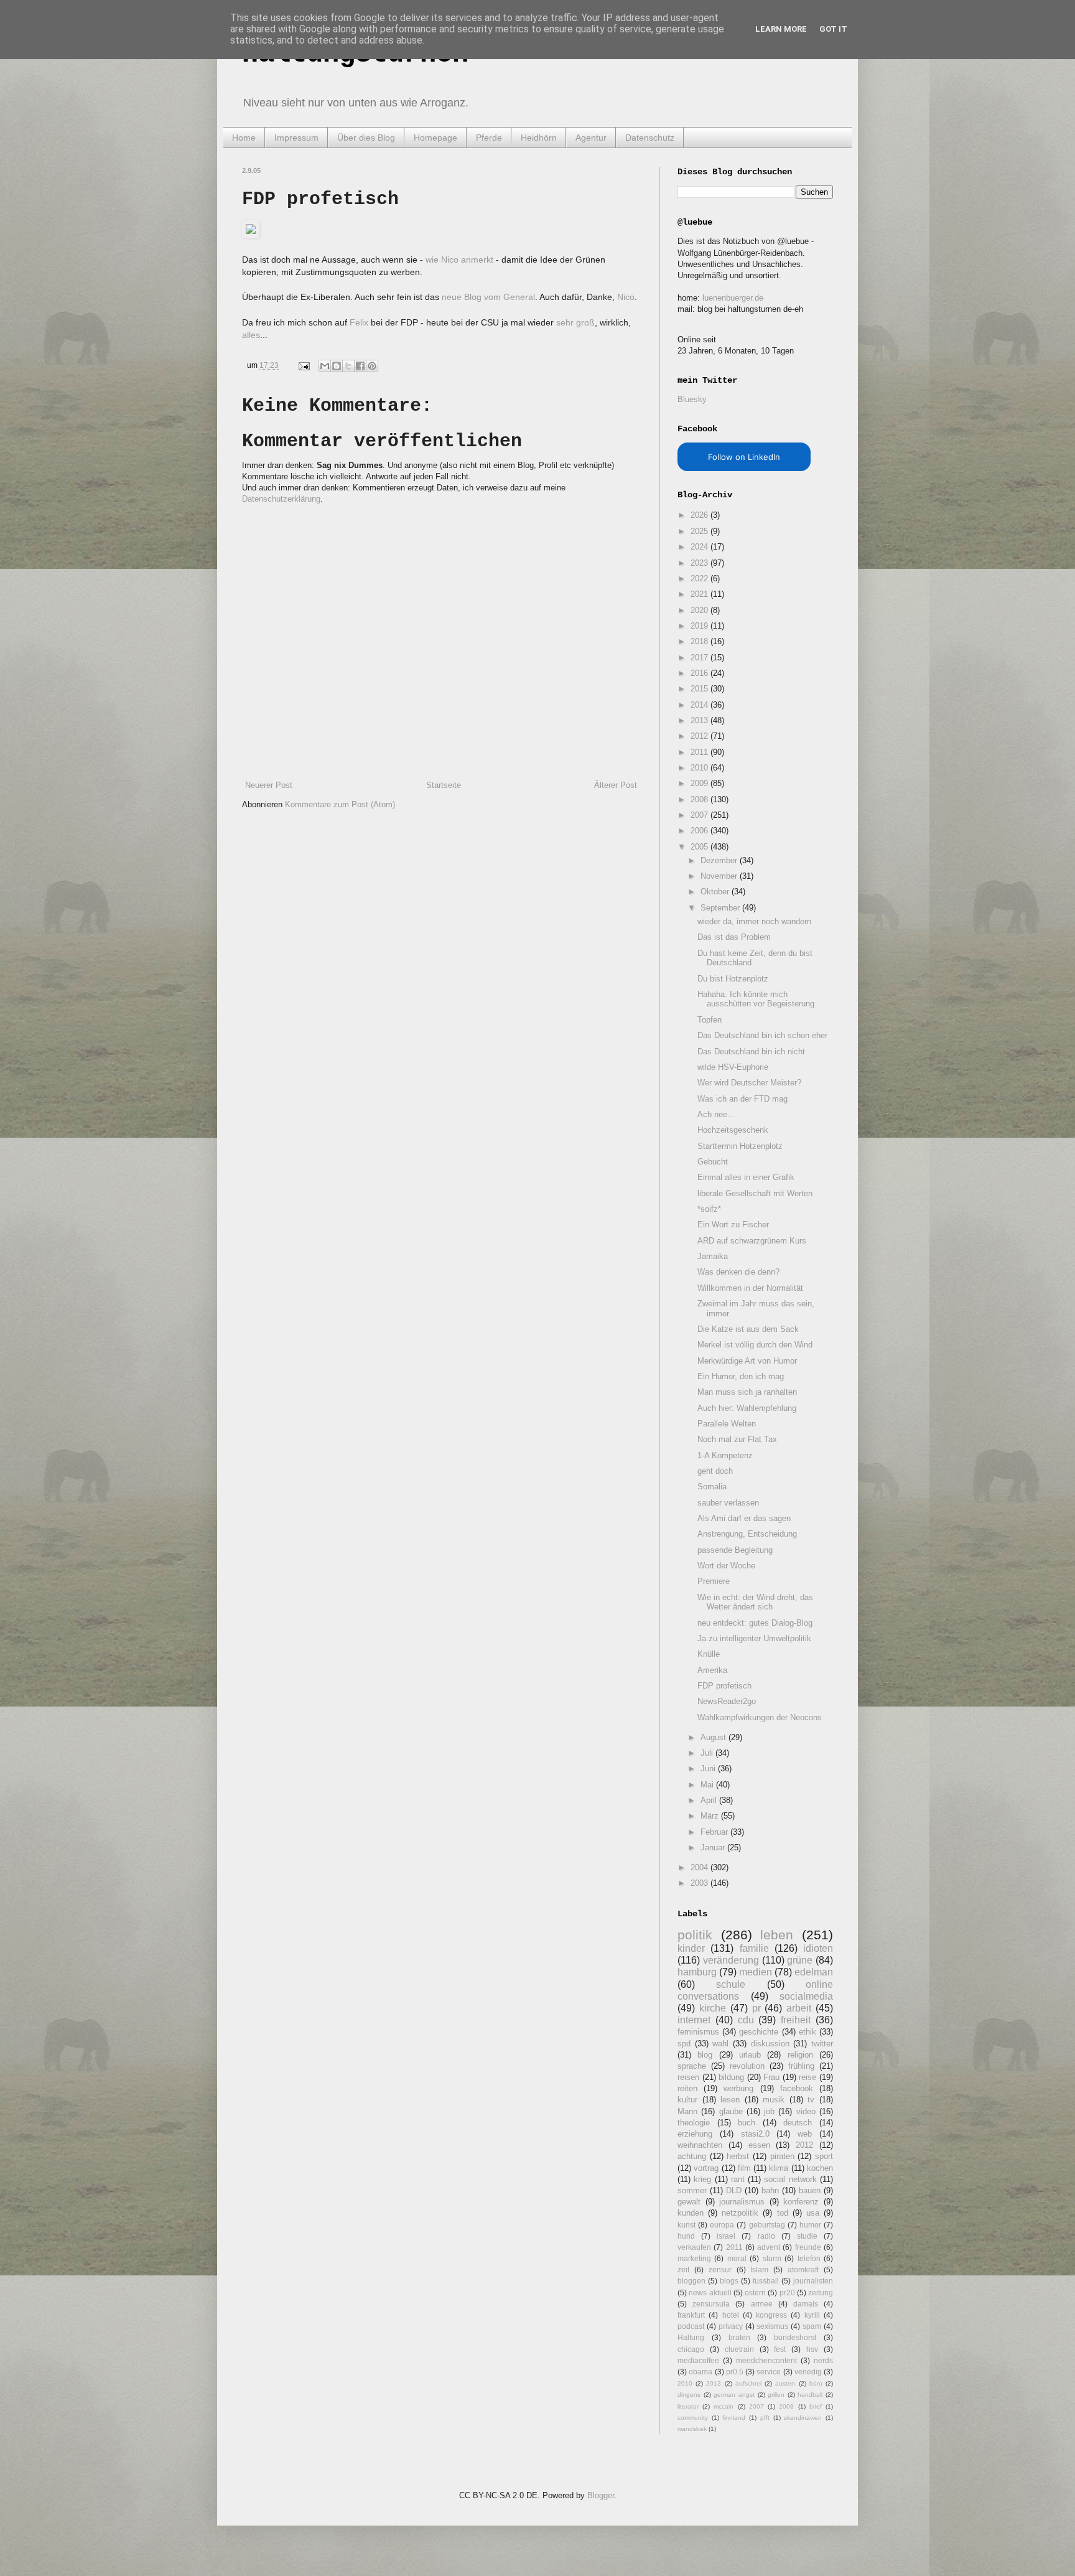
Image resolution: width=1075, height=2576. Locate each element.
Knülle (709, 1654)
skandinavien (803, 2418)
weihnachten (700, 2145)
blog (705, 2055)
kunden (691, 2213)
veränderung (731, 1960)
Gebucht (713, 1162)
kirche (713, 2008)
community (693, 2418)
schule (731, 1984)
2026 (700, 515)
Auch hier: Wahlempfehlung (747, 1408)
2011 (700, 752)
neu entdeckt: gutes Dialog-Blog (755, 1623)
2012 (700, 736)
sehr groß (575, 322)
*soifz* (709, 1209)
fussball (766, 2281)
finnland (734, 2418)
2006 (700, 831)
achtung (692, 2156)
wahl (720, 2044)
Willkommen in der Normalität (750, 1288)
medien (756, 1972)
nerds (823, 2360)
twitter (822, 2044)
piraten (782, 2156)
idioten (818, 1948)
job (769, 2111)
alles (251, 335)
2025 (700, 531)
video (806, 2111)
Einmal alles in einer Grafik (746, 1177)
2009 (700, 783)
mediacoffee (698, 2360)
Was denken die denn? (738, 1272)
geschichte (759, 2032)
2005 (700, 847)
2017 (700, 658)
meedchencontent (766, 2360)
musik (774, 2100)
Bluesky (692, 399)
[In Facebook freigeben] (360, 366)
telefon (809, 2258)
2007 (700, 815)
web (805, 2134)
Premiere (714, 1581)
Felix (359, 322)
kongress (771, 2315)
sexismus (772, 2326)
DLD (734, 2190)
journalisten (813, 2281)
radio (766, 2236)
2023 (700, 563)
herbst (738, 2156)
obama (700, 2372)
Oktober (716, 892)
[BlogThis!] (337, 366)
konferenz (801, 2202)
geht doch (715, 1471)
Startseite (444, 785)
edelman (814, 1972)
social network (790, 2179)
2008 (700, 799)
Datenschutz (650, 138)
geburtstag (767, 2225)
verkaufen (694, 2247)
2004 (700, 1867)
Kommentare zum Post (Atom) (340, 804)
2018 (700, 641)
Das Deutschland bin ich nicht (751, 1051)
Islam (759, 2269)
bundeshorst (795, 2337)
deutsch (798, 2123)
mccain (724, 2406)
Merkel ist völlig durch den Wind (755, 1345)
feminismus (698, 2032)
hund (686, 2236)
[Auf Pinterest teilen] (372, 366)
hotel (731, 2315)
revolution (747, 2066)
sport (824, 2156)
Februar (715, 1832)
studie (807, 2236)
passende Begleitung (735, 1550)
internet (694, 2020)
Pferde (489, 138)
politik (695, 1935)
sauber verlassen (728, 1503)
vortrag (706, 2168)
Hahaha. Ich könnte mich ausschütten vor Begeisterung (756, 999)
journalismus (742, 2202)
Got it (833, 29)
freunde (808, 2247)
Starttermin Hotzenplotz (740, 1146)
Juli (708, 1753)
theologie (694, 2123)
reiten (687, 2088)
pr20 (787, 2293)
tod (783, 2213)
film (744, 2168)
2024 (700, 547)
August (714, 1737)
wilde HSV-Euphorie (733, 1067)
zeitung (821, 2293)
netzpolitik (740, 2213)
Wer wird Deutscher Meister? (749, 1083)
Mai (708, 1785)
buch (747, 2123)
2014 (700, 705)
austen (785, 2383)
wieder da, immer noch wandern (754, 921)
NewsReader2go (727, 1701)
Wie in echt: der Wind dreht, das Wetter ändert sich (755, 1602)
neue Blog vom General (488, 297)
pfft (765, 2418)
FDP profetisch (724, 1686)
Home (244, 138)
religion (800, 2055)
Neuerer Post (269, 785)
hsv (812, 2349)
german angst (734, 2395)
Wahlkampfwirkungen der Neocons (760, 1717)
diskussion (770, 2044)
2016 (700, 673)
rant (738, 2179)
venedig (808, 2372)
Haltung (691, 2337)
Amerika (712, 1670)
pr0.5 (735, 2372)
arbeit (799, 2008)
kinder (691, 1948)
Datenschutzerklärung (281, 499)
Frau (771, 2077)
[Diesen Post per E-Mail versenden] (325, 366)
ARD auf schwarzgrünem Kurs (752, 1241)
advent (769, 2247)
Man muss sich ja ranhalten (747, 1392)
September (721, 908)
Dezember (720, 860)
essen (759, 2145)
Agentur (591, 138)
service (769, 2372)
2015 (700, 689)
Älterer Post (616, 785)
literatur (688, 2406)
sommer (692, 2190)
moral (737, 2258)
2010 (700, 768)
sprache (692, 2066)
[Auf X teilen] (348, 366)
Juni (709, 1768)
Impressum (296, 138)
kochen (820, 2168)
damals (806, 2304)
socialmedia (806, 1996)
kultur (687, 2100)
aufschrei (748, 2383)
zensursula (711, 2304)
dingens (689, 2395)
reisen (688, 2077)
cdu (746, 2020)
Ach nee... (716, 1114)
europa (722, 2225)
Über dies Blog (366, 138)
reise (807, 2077)
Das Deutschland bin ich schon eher (762, 1035)
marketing (694, 2258)
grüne (800, 1960)
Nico (626, 297)
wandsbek (692, 2429)
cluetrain (739, 2349)
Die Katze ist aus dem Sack (748, 1329)
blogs (729, 2281)
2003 (700, 1883)
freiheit (796, 2020)
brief (816, 2406)
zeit (683, 2269)
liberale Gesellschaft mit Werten (755, 1193)
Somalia (712, 1487)
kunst (686, 2225)
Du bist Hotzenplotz (733, 979)
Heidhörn (539, 138)
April (710, 1800)
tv (811, 2100)
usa (813, 2213)
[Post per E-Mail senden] (303, 365)
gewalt (689, 2202)
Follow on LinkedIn (744, 457)
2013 (700, 720)
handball (810, 2395)
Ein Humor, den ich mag (741, 1376)
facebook (797, 2088)
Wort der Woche (726, 1566)
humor (810, 2225)
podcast (691, 2326)
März (711, 1816)
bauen (810, 2190)
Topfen (710, 1020)
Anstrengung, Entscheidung (747, 1534)
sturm (772, 2258)
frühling (801, 2066)
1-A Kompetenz (725, 1455)
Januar (714, 1848)
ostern (755, 2293)
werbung (738, 2088)
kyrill (812, 2315)
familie (754, 1948)
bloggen (691, 2281)
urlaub (750, 2055)
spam (812, 2326)
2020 (700, 610)
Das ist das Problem (734, 937)
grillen (776, 2395)
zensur (720, 2269)
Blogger (601, 2495)
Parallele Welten (727, 1424)
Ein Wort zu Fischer (733, 1225)
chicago (691, 2349)
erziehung (695, 2134)
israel (726, 2236)
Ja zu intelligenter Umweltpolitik (754, 1638)
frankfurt (691, 2315)
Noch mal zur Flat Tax (737, 1439)
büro (816, 2383)
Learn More (781, 29)
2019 (700, 626)
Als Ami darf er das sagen (744, 1518)
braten (739, 2337)
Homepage (435, 138)
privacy (731, 2326)
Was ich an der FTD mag (742, 1099)
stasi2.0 (755, 2134)
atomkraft (803, 2269)
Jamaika (713, 1256)
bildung (731, 2077)
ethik (807, 2032)
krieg (702, 2179)
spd (684, 2044)
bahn (770, 2190)
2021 (700, 594)
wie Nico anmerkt (459, 260)
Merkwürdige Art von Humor (747, 1361)
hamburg (697, 1972)
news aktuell (710, 2293)
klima (779, 2168)
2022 (700, 578)
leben (777, 1935)
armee (762, 2304)
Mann (687, 2111)
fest (780, 2349)
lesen (730, 2100)
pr (756, 2008)
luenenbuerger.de (733, 298)
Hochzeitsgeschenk (733, 1130)
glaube (731, 2111)
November (720, 876)
